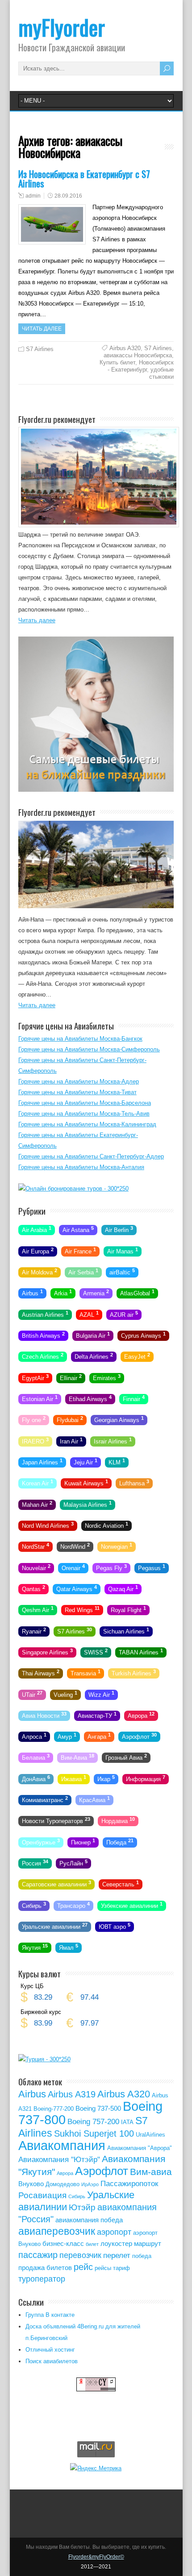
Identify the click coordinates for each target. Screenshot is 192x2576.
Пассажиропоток (129, 2184)
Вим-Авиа (77, 1757)
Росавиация (42, 2195)
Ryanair (34, 1630)
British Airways (43, 1335)
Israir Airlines (113, 1440)
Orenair (73, 1567)
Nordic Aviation (106, 1525)
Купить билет (117, 362)
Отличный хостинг (50, 2350)
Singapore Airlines (47, 1652)
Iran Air (71, 1440)
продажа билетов (45, 2268)
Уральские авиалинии (55, 1926)
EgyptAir (35, 1377)
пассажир (38, 2255)
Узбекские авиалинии (132, 1905)
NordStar (35, 1546)
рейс (83, 2267)
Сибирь (34, 1905)
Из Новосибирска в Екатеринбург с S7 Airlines (84, 178)
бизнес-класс (63, 2243)
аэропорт (114, 2232)
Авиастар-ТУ (97, 1715)
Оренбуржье (41, 1841)
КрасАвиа (94, 1799)
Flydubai (70, 1419)
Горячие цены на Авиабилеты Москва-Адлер (79, 1081)
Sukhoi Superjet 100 (94, 2134)
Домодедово (63, 2184)
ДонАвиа (36, 1778)
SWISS (96, 1652)
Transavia (86, 1673)
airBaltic (122, 1272)
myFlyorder (62, 27)
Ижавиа (74, 1778)
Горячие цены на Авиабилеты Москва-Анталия (81, 1167)
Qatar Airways (77, 1588)
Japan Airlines (42, 1462)
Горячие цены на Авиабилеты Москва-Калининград (87, 1124)
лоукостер (116, 2243)
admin (33, 196)
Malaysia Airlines (88, 1504)
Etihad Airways (90, 1398)
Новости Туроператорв (56, 1820)
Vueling (65, 1694)
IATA (127, 2122)
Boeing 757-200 (93, 2122)
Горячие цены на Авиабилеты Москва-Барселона (85, 1103)
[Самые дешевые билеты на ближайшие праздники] (96, 790)
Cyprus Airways (143, 1335)
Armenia (96, 1293)
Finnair (134, 1398)
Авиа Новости (44, 1715)
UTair (32, 1694)
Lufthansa (134, 1483)
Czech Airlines (43, 1356)
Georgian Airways (119, 1419)
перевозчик (80, 2255)
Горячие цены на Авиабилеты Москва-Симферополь (89, 1049)
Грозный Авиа (126, 1757)
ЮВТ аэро (115, 1926)
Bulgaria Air (93, 1335)
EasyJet (137, 1356)
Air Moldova (40, 1272)
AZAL (89, 1314)
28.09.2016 (68, 196)
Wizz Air (101, 1694)
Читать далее (42, 329)
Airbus (32, 1293)
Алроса (34, 1736)
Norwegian (117, 1546)
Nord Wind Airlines (48, 1525)
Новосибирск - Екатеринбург (141, 366)
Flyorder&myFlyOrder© (96, 2557)
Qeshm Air (38, 1609)
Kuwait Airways (86, 1483)
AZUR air (124, 1314)
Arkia (63, 1293)
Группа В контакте (50, 2315)
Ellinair (71, 1377)
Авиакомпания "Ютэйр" (59, 2160)
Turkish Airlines (134, 1673)
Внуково (31, 2184)
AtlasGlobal (137, 1293)
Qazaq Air (123, 1588)
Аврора (141, 1715)
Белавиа (36, 1757)
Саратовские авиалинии (56, 1884)
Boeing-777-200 (54, 2109)
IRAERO (35, 1440)
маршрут (148, 2243)
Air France (80, 1250)
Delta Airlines (94, 1356)
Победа (120, 1841)
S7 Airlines (40, 349)
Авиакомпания (62, 2145)
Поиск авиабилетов (52, 2361)
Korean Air (38, 1483)
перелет (117, 2256)
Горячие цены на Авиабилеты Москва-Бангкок (80, 1039)
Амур (67, 1736)
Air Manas (123, 1250)
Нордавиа (118, 1820)
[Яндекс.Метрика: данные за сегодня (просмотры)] (96, 2468)
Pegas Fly (111, 1567)
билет (92, 2244)
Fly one (34, 1419)
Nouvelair (36, 1567)
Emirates (107, 1377)
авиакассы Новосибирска (138, 355)
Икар (106, 1778)
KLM (117, 1462)
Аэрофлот (139, 1736)
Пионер (83, 1841)
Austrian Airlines (45, 1314)
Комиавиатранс (45, 1799)
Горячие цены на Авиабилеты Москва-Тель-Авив (84, 1114)
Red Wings (82, 1609)
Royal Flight (128, 1609)
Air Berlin (119, 1229)
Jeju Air (86, 1462)
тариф (121, 2268)
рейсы (103, 2268)
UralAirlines (150, 2135)
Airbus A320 (125, 348)
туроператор (42, 2279)
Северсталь (121, 1884)
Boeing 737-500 (98, 2108)
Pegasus (152, 1567)
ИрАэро (90, 2184)
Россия (35, 1863)
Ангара (99, 1736)
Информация (146, 1778)
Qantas (33, 1588)
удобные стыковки (161, 373)
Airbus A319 (72, 2094)
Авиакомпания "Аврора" (140, 2148)
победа (142, 2256)
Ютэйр (82, 2207)
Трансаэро (73, 1905)
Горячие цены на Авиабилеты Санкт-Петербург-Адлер (91, 1156)
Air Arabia (37, 1229)
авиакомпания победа (89, 2220)
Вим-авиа (151, 2172)
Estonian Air (40, 1398)
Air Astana (78, 1229)
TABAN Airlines (141, 1652)
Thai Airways (41, 1673)
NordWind (75, 1546)
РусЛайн (73, 1863)
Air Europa (38, 1250)
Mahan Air (37, 1504)
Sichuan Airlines (126, 1630)
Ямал (69, 1947)
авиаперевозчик (57, 2231)
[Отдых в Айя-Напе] (96, 906)
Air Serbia (83, 1272)
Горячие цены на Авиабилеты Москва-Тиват (77, 1092)
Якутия (35, 1947)
